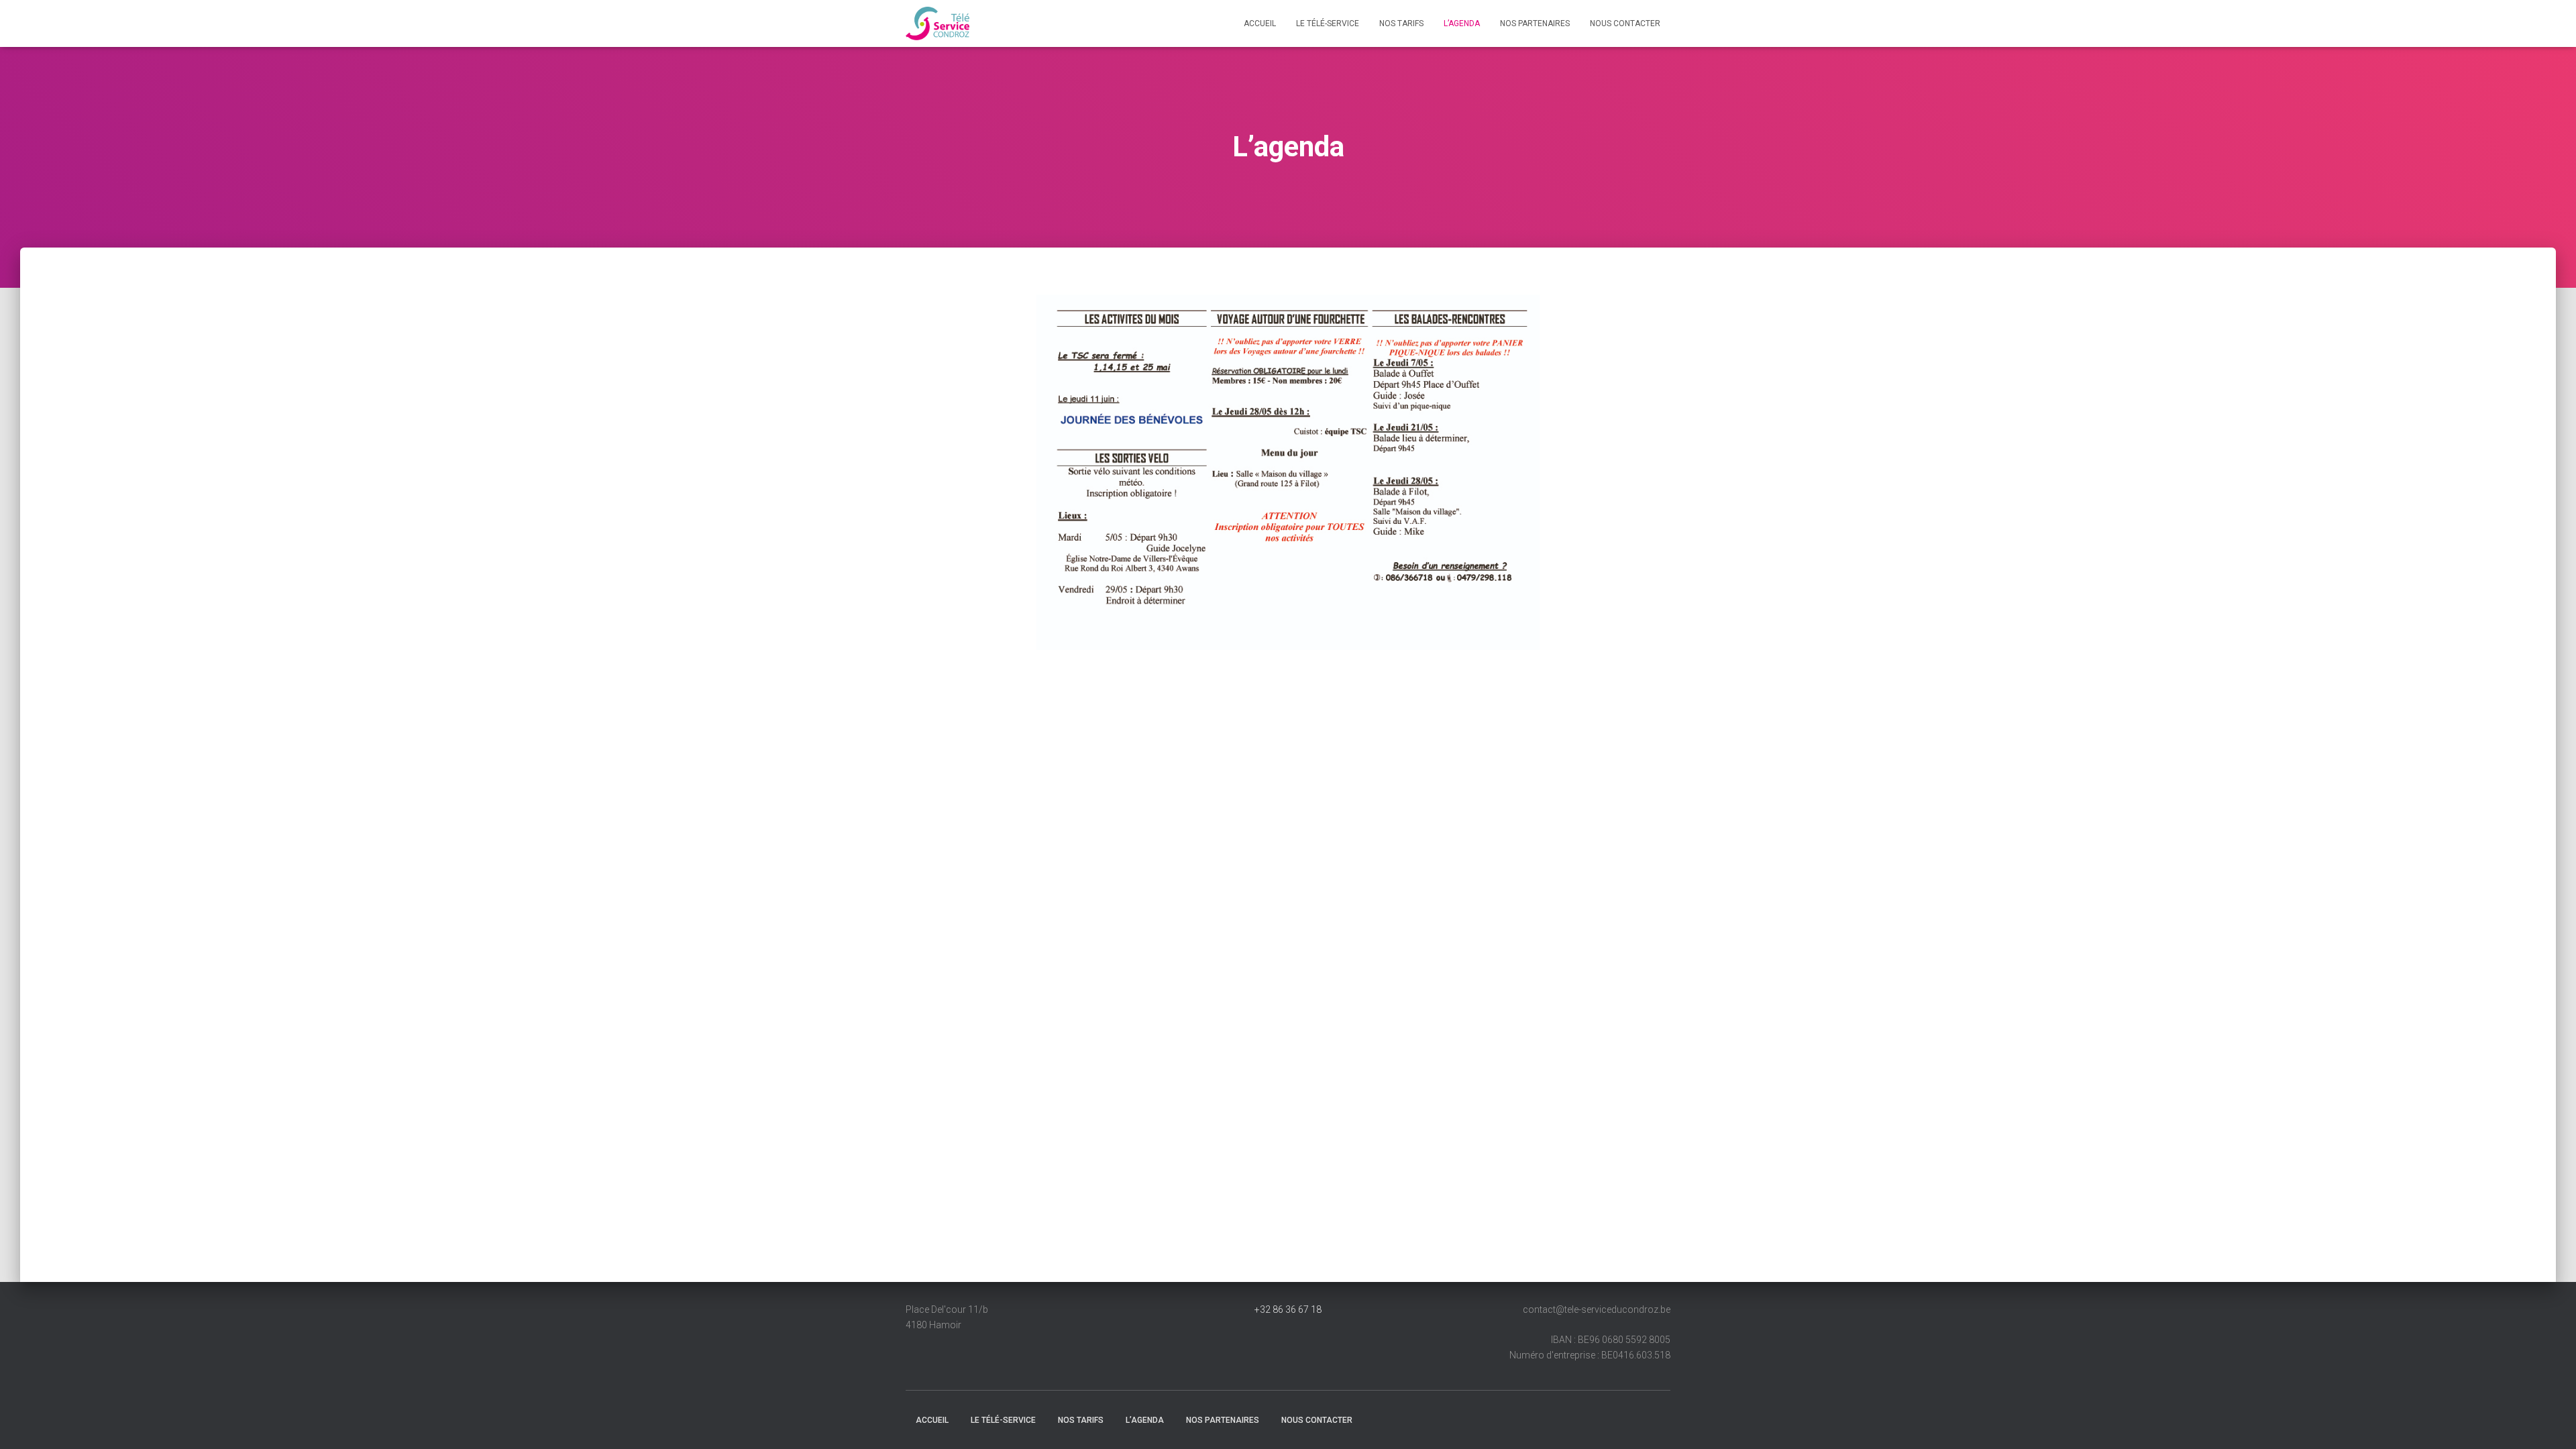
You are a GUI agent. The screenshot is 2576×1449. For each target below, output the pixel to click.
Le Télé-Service (1328, 23)
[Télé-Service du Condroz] (937, 23)
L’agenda (1462, 23)
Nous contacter (1625, 23)
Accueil (1260, 23)
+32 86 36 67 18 (1288, 1309)
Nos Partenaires (1535, 23)
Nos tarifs (1401, 23)
